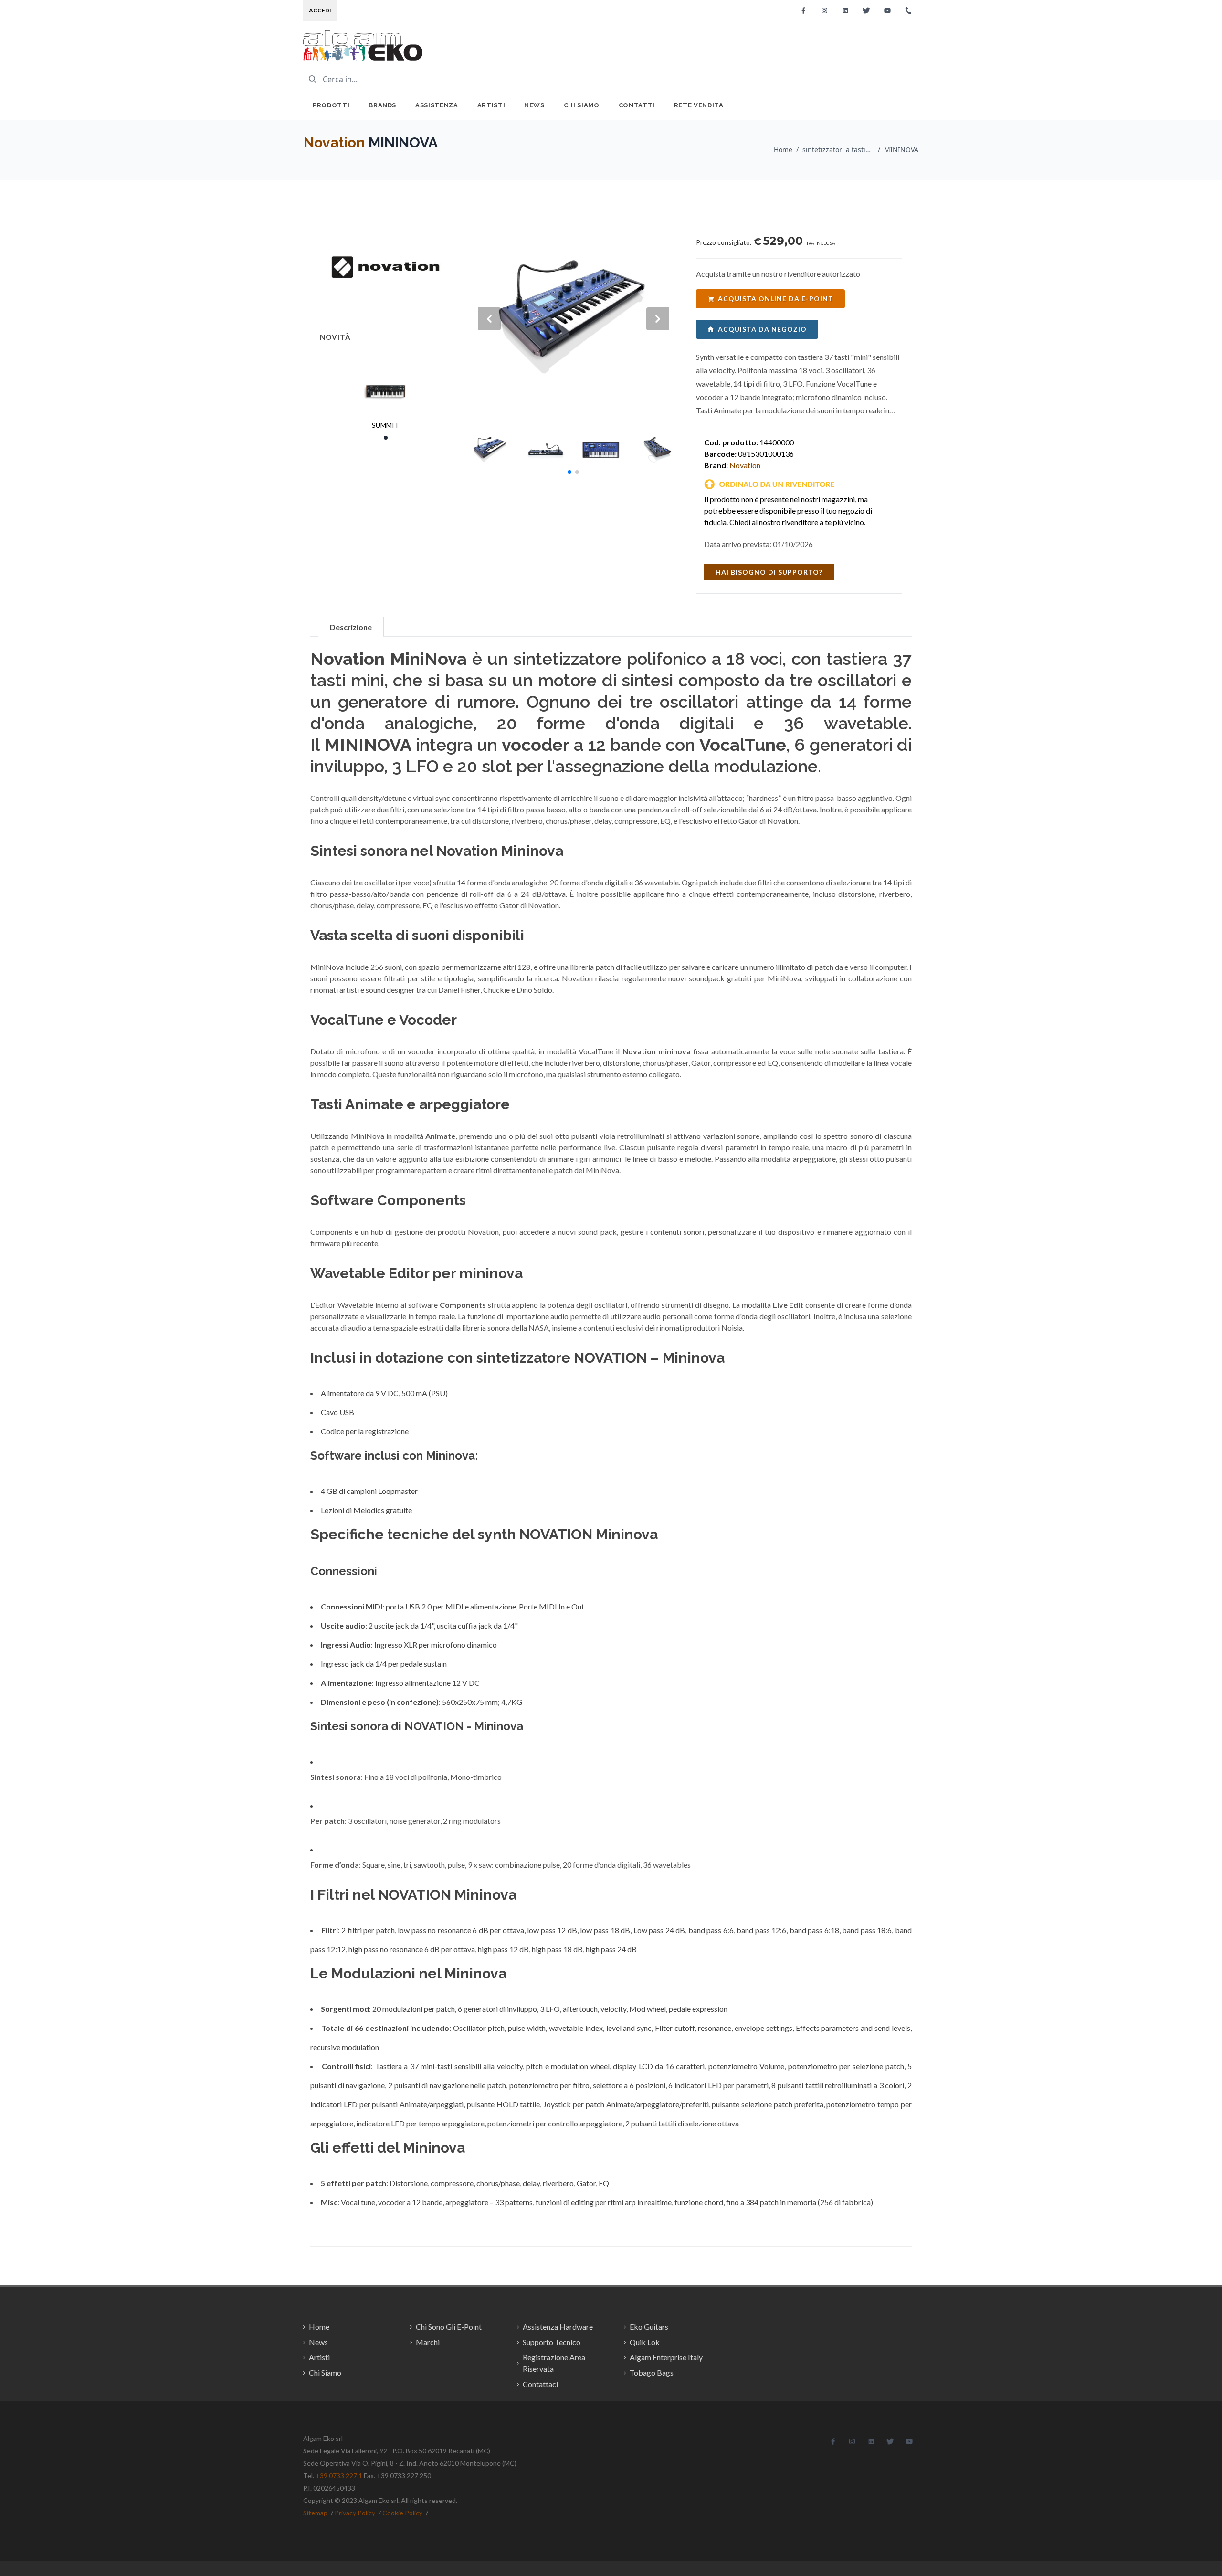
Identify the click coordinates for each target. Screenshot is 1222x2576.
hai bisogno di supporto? (769, 572)
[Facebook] (803, 11)
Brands (382, 105)
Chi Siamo (582, 105)
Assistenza (437, 105)
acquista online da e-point (776, 299)
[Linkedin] (845, 11)
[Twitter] (866, 11)
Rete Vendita (699, 105)
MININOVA (901, 150)
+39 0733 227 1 (339, 2476)
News (534, 105)
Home (783, 150)
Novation (334, 142)
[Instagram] (824, 11)
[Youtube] (887, 11)
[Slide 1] (386, 438)
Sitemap (315, 2513)
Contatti (637, 105)
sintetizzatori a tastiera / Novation (838, 150)
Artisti (491, 105)
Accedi (320, 10)
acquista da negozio (762, 329)
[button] (569, 472)
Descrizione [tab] (351, 627)
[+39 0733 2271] (908, 11)
